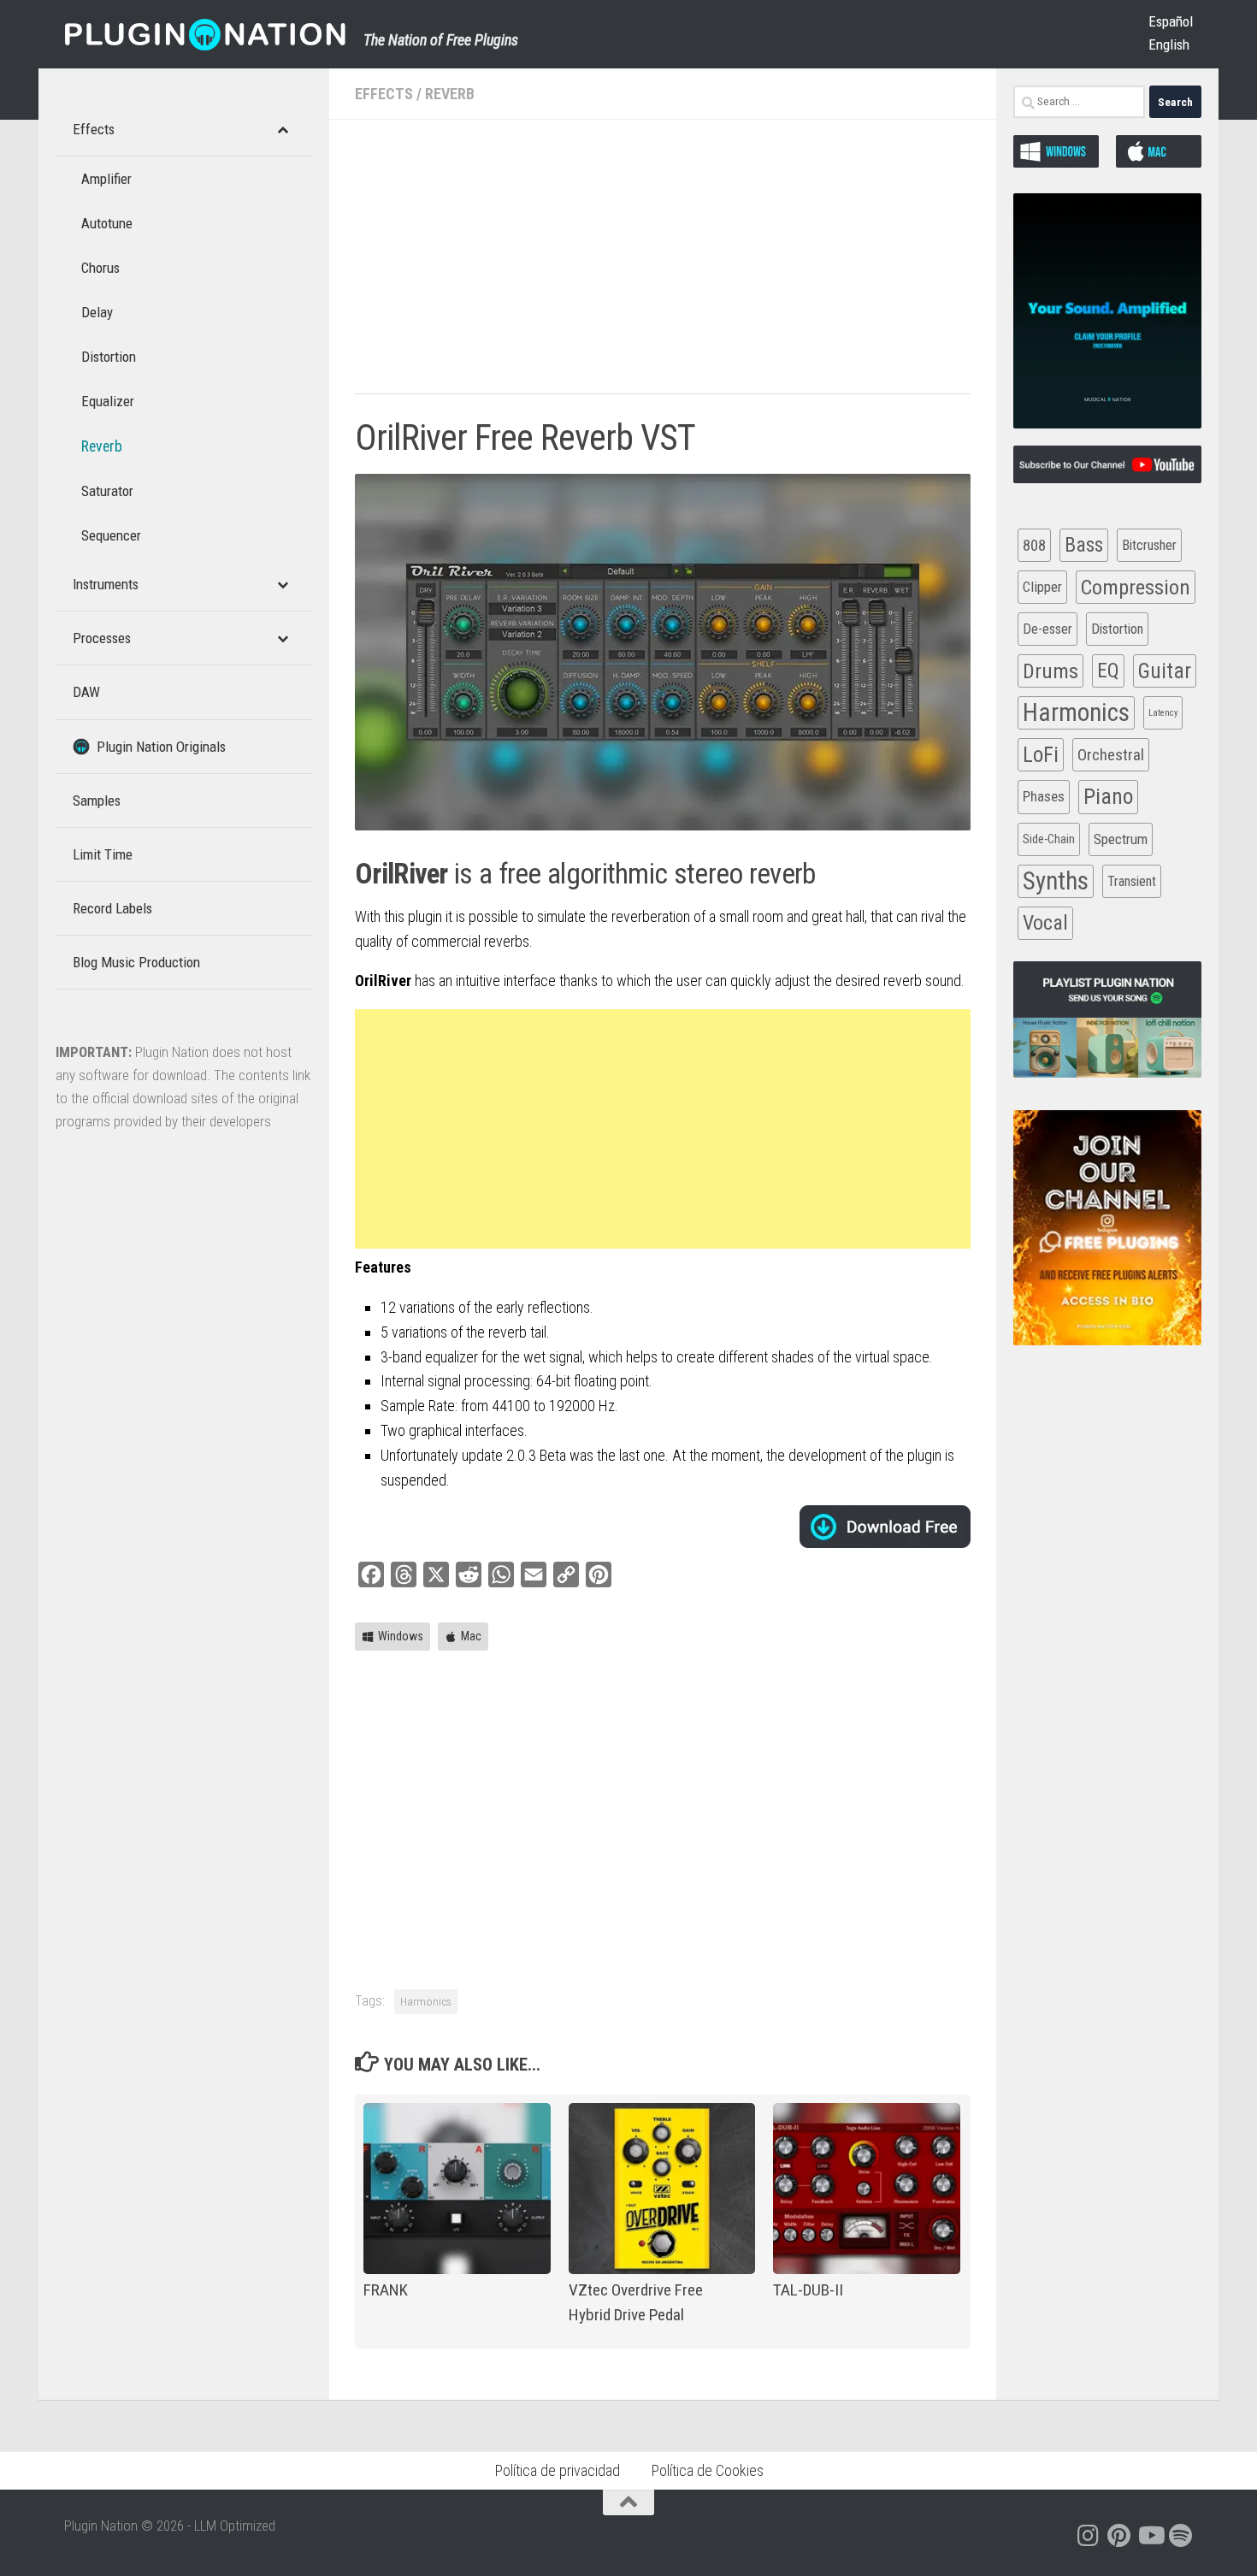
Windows (401, 1636)
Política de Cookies (707, 2470)
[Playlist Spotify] (1181, 2536)
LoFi (1041, 755)
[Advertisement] (663, 265)
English (1169, 44)
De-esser (1047, 629)
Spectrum (1121, 839)
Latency (1163, 713)
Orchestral (1111, 755)
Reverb (450, 94)
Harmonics (426, 2001)
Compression (1136, 587)
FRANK (386, 2290)
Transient (1132, 881)
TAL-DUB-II (808, 2290)
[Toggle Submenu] (282, 129)
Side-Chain (1049, 839)
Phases (1044, 796)
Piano (1108, 796)
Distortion (1117, 629)
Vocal (1045, 923)
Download (885, 1527)
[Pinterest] (1119, 2536)
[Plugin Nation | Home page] (205, 34)
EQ (1108, 671)
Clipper (1042, 587)
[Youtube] (1150, 2536)
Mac (471, 1636)
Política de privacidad (557, 2470)
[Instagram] (1089, 2536)
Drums (1050, 671)
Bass (1084, 545)
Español (1171, 21)
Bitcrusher (1149, 545)
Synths (1056, 881)
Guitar (1165, 671)
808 (1034, 545)
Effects (384, 94)
